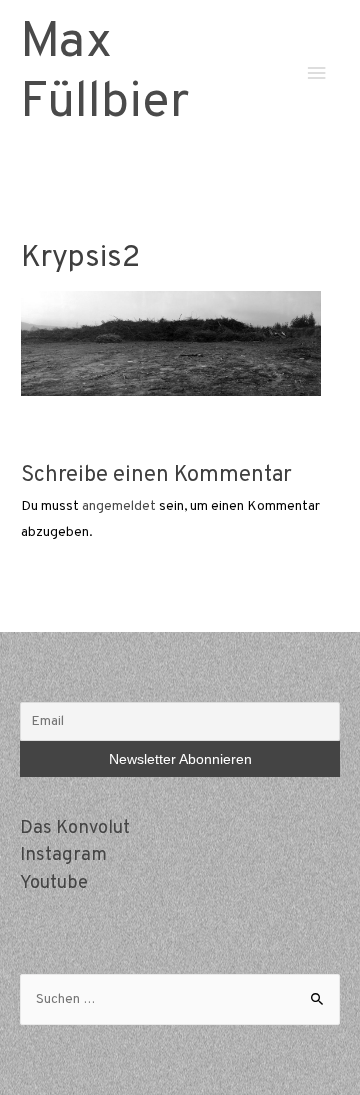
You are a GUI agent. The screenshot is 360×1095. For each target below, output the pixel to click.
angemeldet (119, 506)
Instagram (63, 855)
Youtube (54, 883)
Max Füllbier (104, 73)
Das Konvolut (75, 828)
